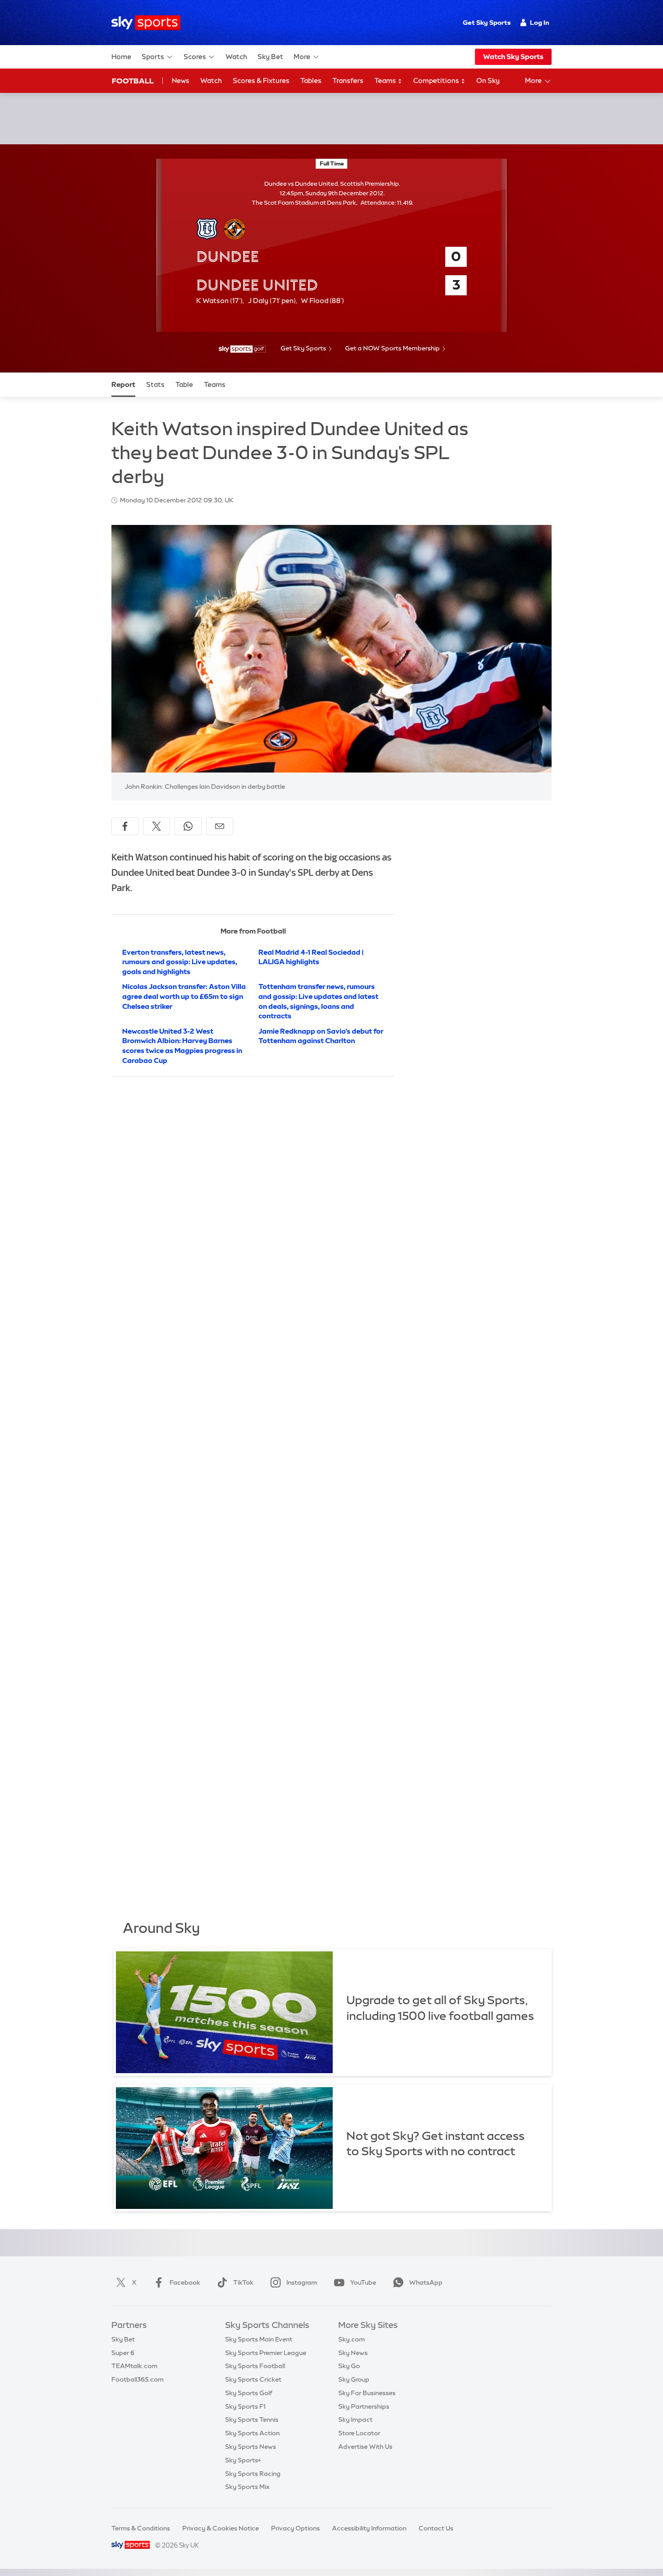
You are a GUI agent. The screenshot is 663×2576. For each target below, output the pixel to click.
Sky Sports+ (243, 2460)
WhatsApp (426, 2282)
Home (121, 57)
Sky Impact (355, 2420)
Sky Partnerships (364, 2406)
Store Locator (359, 2433)
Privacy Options (295, 2528)
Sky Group (354, 2379)
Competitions (437, 80)
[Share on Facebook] (125, 826)
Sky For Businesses (367, 2393)
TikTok (243, 2282)
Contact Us (436, 2528)
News (181, 80)
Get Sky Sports (487, 23)
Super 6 (123, 2353)
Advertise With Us (365, 2447)
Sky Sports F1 (245, 2406)
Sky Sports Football (255, 2366)
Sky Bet (270, 57)
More (302, 57)
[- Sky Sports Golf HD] (242, 349)
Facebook (185, 2282)
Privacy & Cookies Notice (221, 2528)
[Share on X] (157, 826)
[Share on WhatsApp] (188, 826)
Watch (236, 57)
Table (184, 384)
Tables (311, 80)
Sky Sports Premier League (266, 2353)
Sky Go (349, 2366)
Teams (386, 80)
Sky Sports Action (252, 2433)
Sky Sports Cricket (253, 2379)
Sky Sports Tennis (252, 2420)
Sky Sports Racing (253, 2474)
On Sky (488, 80)
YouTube (363, 2282)
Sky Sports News (251, 2447)
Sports (153, 57)
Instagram (302, 2282)
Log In (540, 23)
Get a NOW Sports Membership (392, 348)
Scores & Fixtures (261, 80)
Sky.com (352, 2339)
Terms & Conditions (141, 2528)
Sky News (353, 2353)
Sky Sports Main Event (259, 2339)
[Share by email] (220, 826)
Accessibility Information (369, 2528)
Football (133, 81)
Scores (195, 57)
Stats (155, 384)
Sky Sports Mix (247, 2487)
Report (123, 384)
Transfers (348, 80)
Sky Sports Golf (249, 2393)
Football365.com (138, 2379)
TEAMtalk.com (134, 2366)
